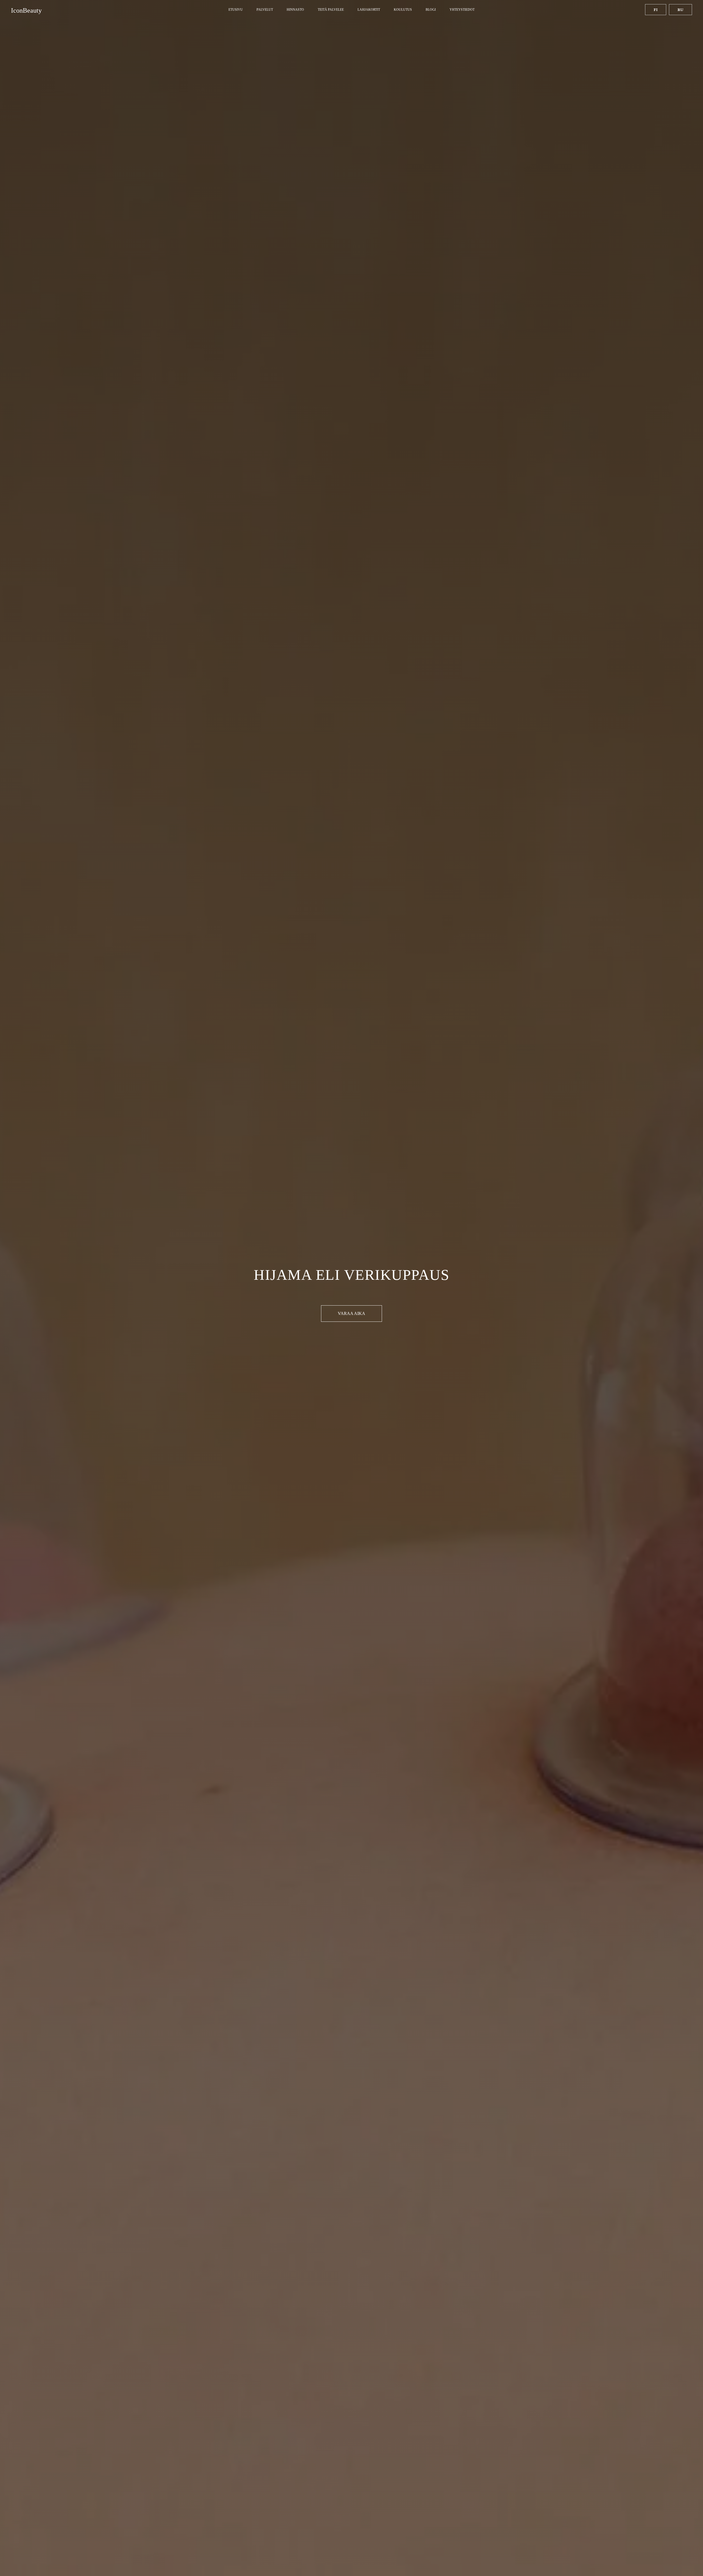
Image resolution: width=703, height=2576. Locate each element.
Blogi (431, 10)
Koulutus (403, 10)
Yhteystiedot (462, 10)
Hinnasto (295, 10)
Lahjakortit (369, 10)
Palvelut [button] (265, 10)
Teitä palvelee (331, 10)
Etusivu (236, 10)
